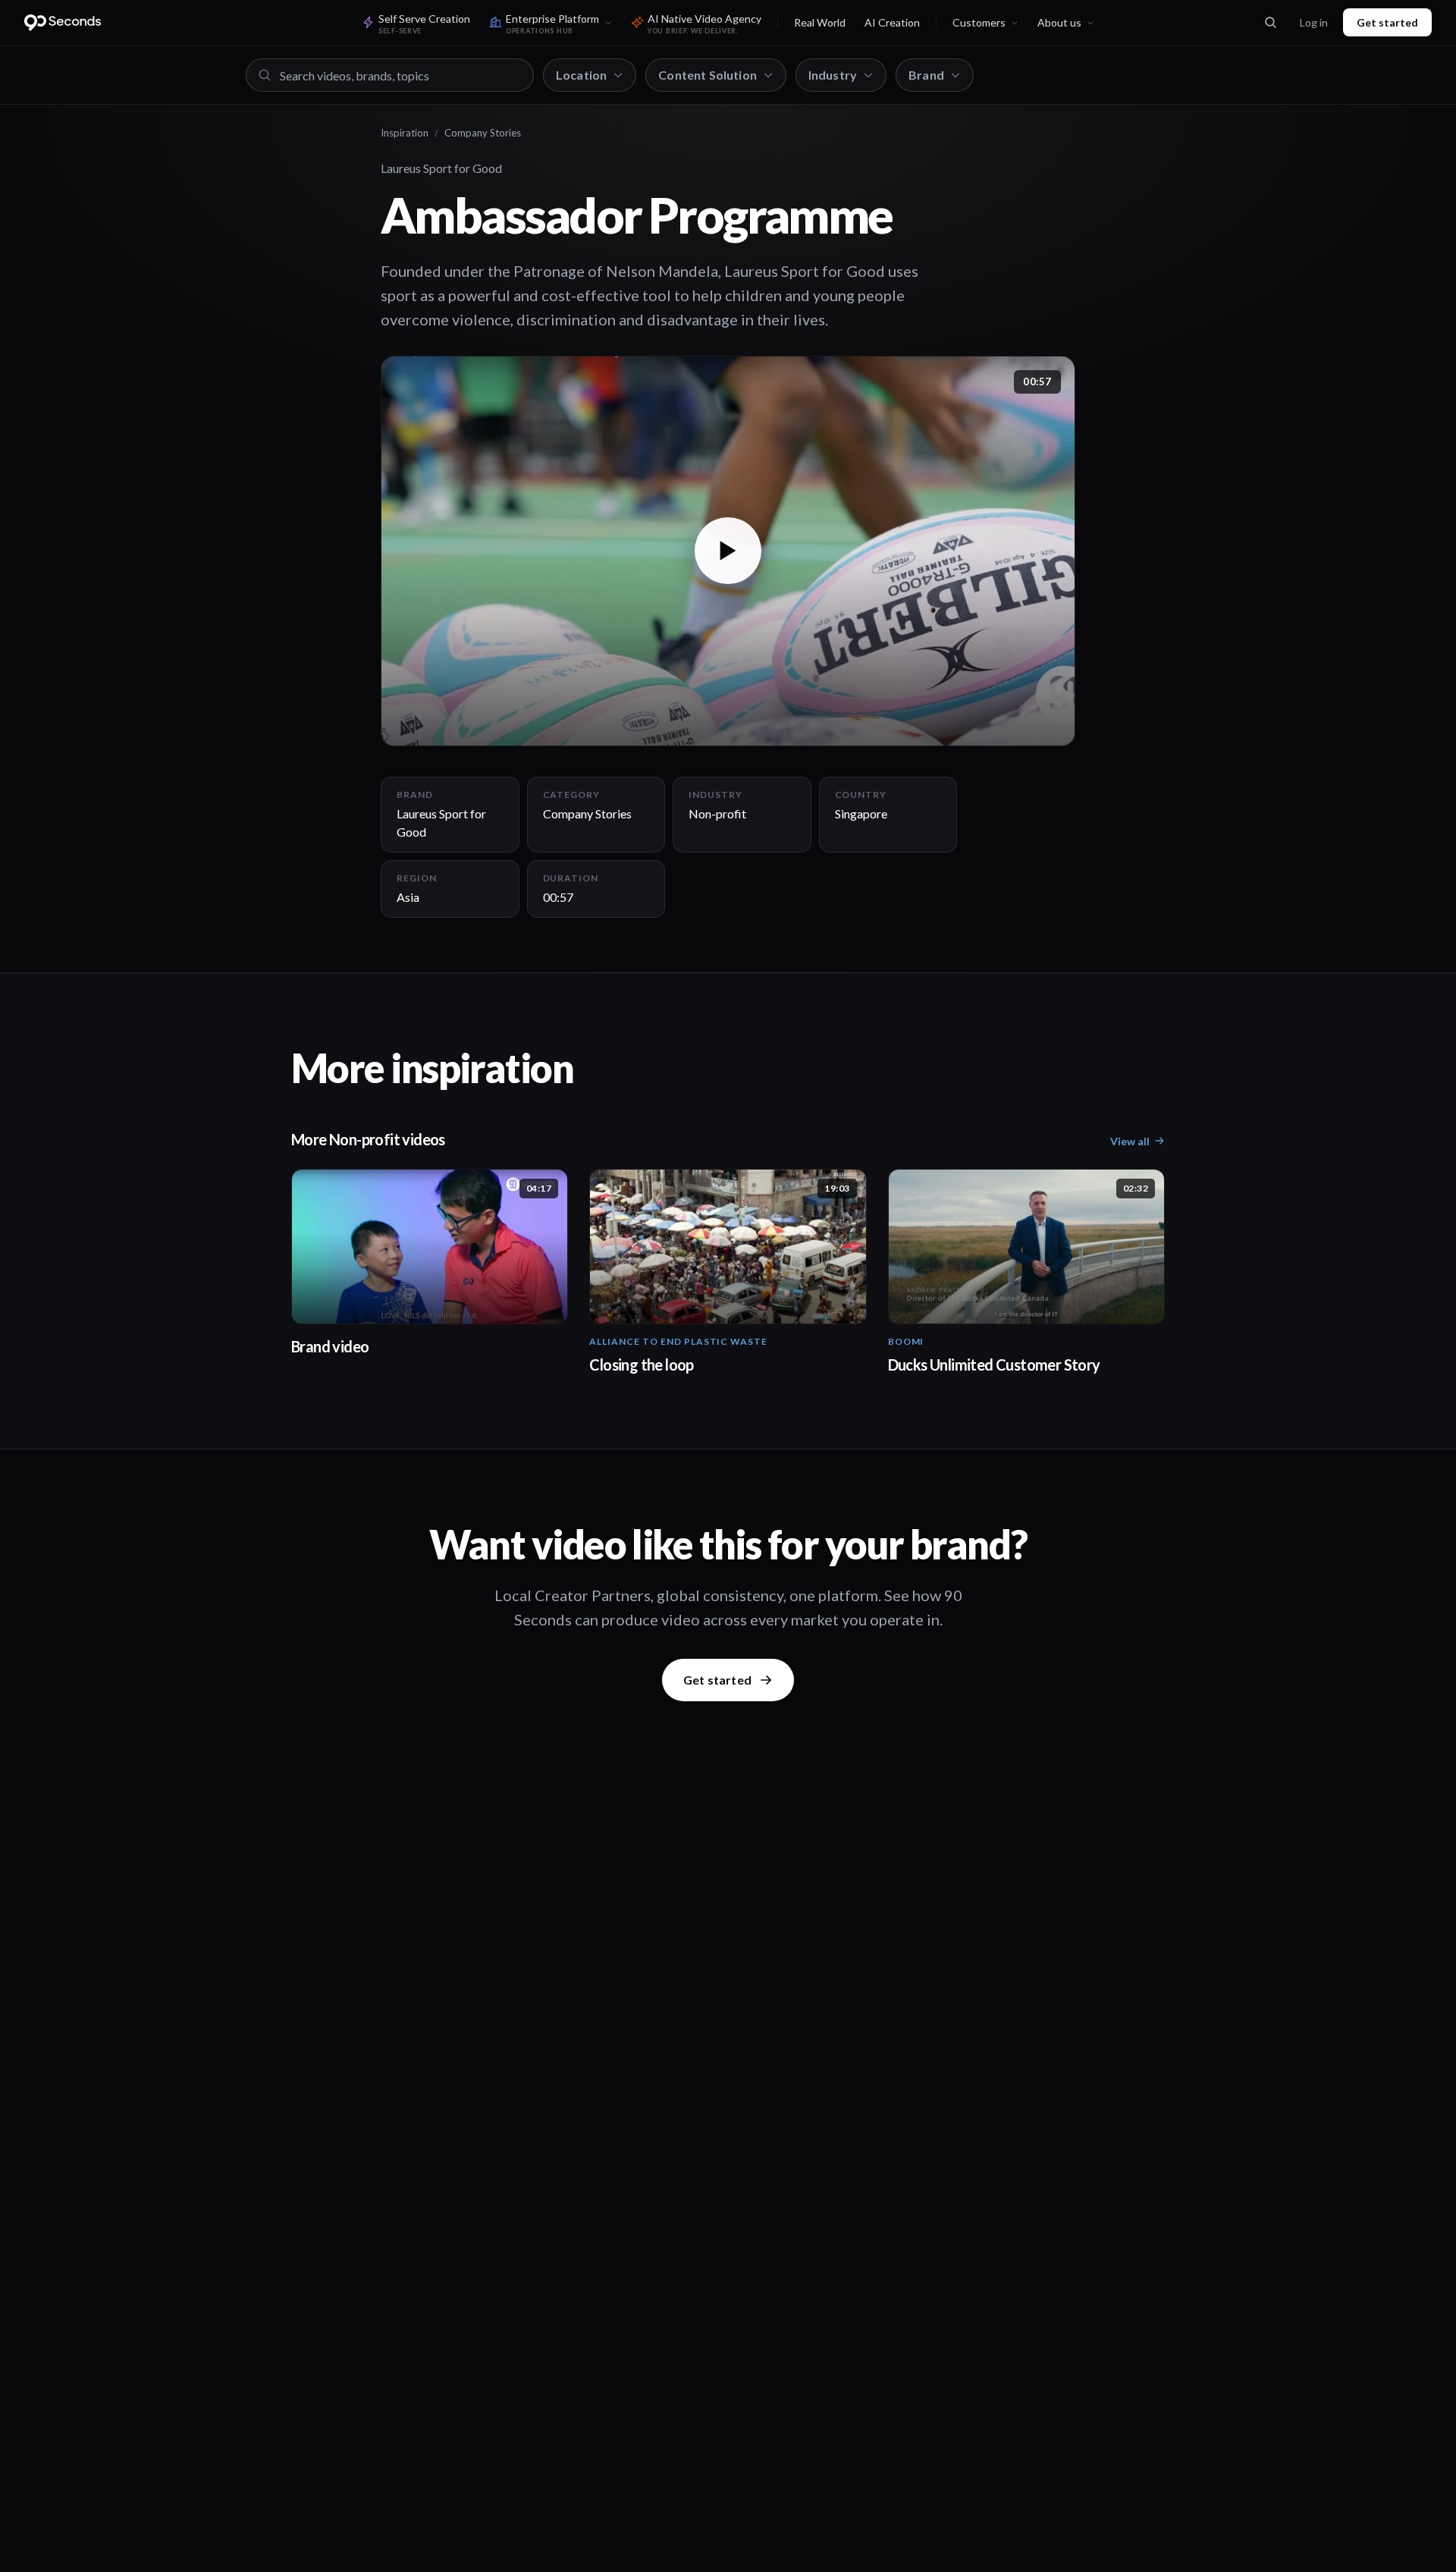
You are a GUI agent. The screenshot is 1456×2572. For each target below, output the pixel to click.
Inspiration (405, 133)
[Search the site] (1270, 23)
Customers (979, 22)
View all (1130, 1141)
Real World (820, 22)
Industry (833, 75)
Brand (926, 75)
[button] (728, 551)
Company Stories (483, 133)
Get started (1387, 22)
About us (1059, 22)
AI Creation (892, 22)
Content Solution (708, 75)
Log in (1314, 22)
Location (581, 75)
